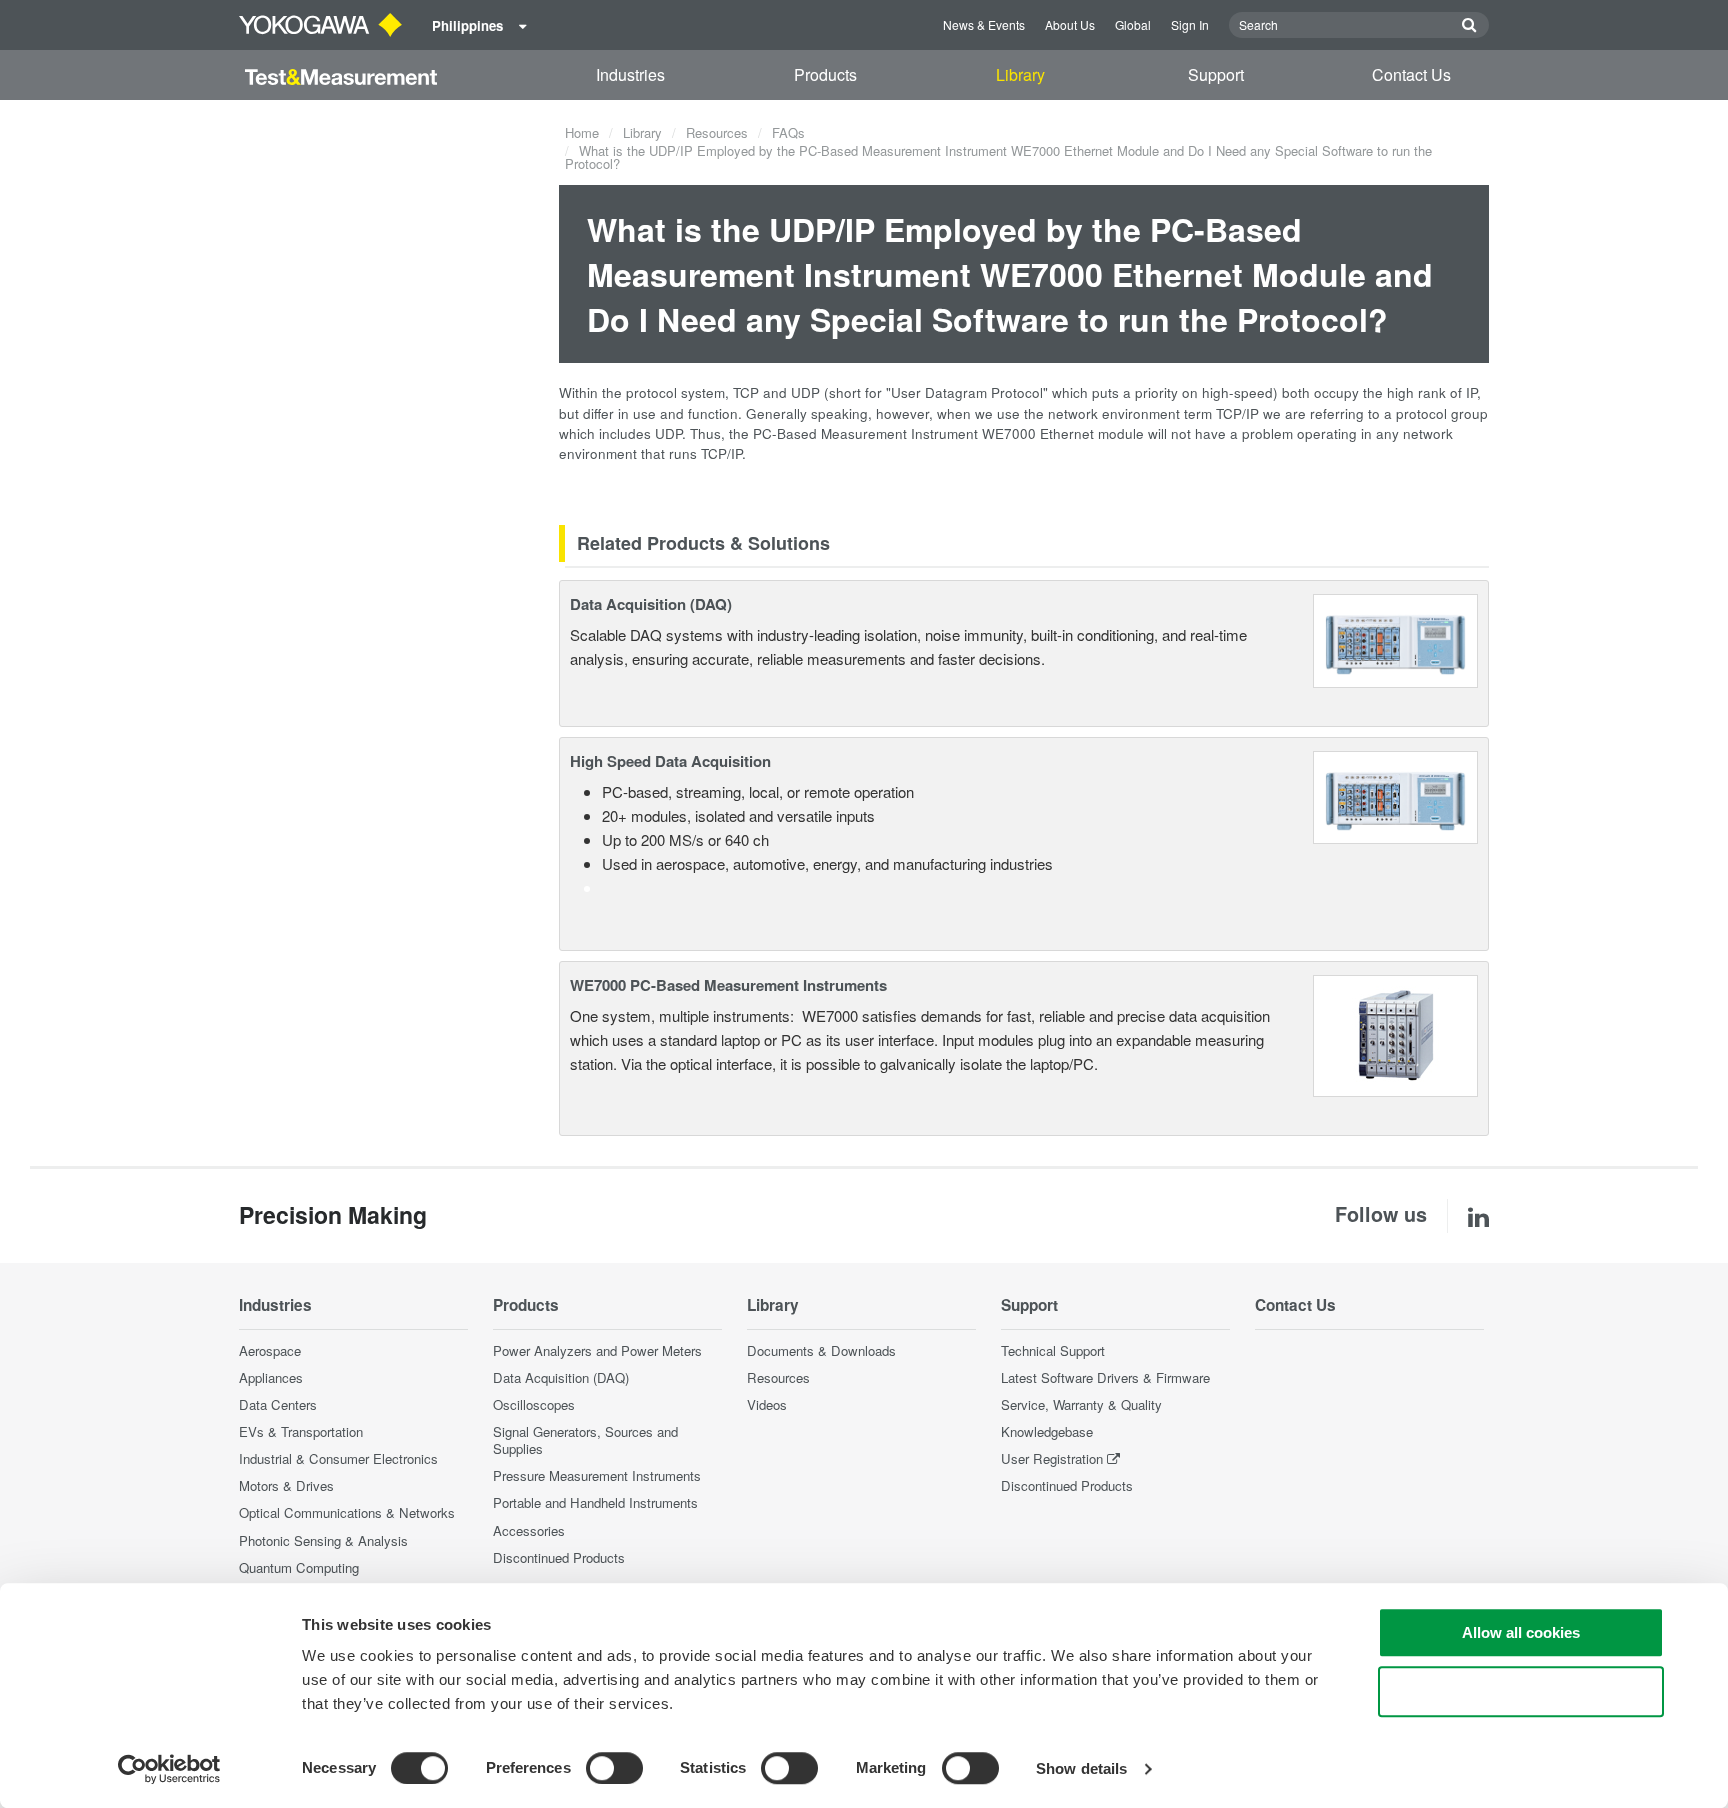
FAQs (788, 132)
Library (1020, 74)
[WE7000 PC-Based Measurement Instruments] (1396, 1033)
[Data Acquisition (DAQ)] (1395, 638)
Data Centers (278, 1404)
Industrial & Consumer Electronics (338, 1458)
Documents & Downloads (821, 1350)
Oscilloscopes (534, 1404)
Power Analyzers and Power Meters (597, 1350)
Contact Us (1411, 74)
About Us (1070, 24)
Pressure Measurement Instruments (597, 1475)
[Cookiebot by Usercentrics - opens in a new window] (169, 1769)
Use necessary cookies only (1521, 1691)
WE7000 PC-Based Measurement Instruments (728, 985)
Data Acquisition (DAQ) (651, 604)
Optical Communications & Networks (347, 1512)
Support (1216, 74)
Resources (717, 132)
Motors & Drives (286, 1485)
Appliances (271, 1377)
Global (1133, 24)
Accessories (529, 1530)
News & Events (984, 24)
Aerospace (270, 1350)
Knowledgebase (1047, 1431)
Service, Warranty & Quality (1081, 1404)
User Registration (1052, 1458)
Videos (767, 1404)
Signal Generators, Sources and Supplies (585, 1440)
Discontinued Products (559, 1557)
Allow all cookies (1521, 1632)
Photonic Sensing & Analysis (323, 1540)
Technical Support (1053, 1350)
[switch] (614, 1768)
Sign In (1190, 24)
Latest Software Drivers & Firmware (1105, 1377)
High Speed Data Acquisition (670, 761)
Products (825, 74)
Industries (630, 74)
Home (582, 132)
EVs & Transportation (301, 1431)
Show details (1081, 1768)
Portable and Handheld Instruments (595, 1502)
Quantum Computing (299, 1567)
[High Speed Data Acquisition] (1395, 795)
